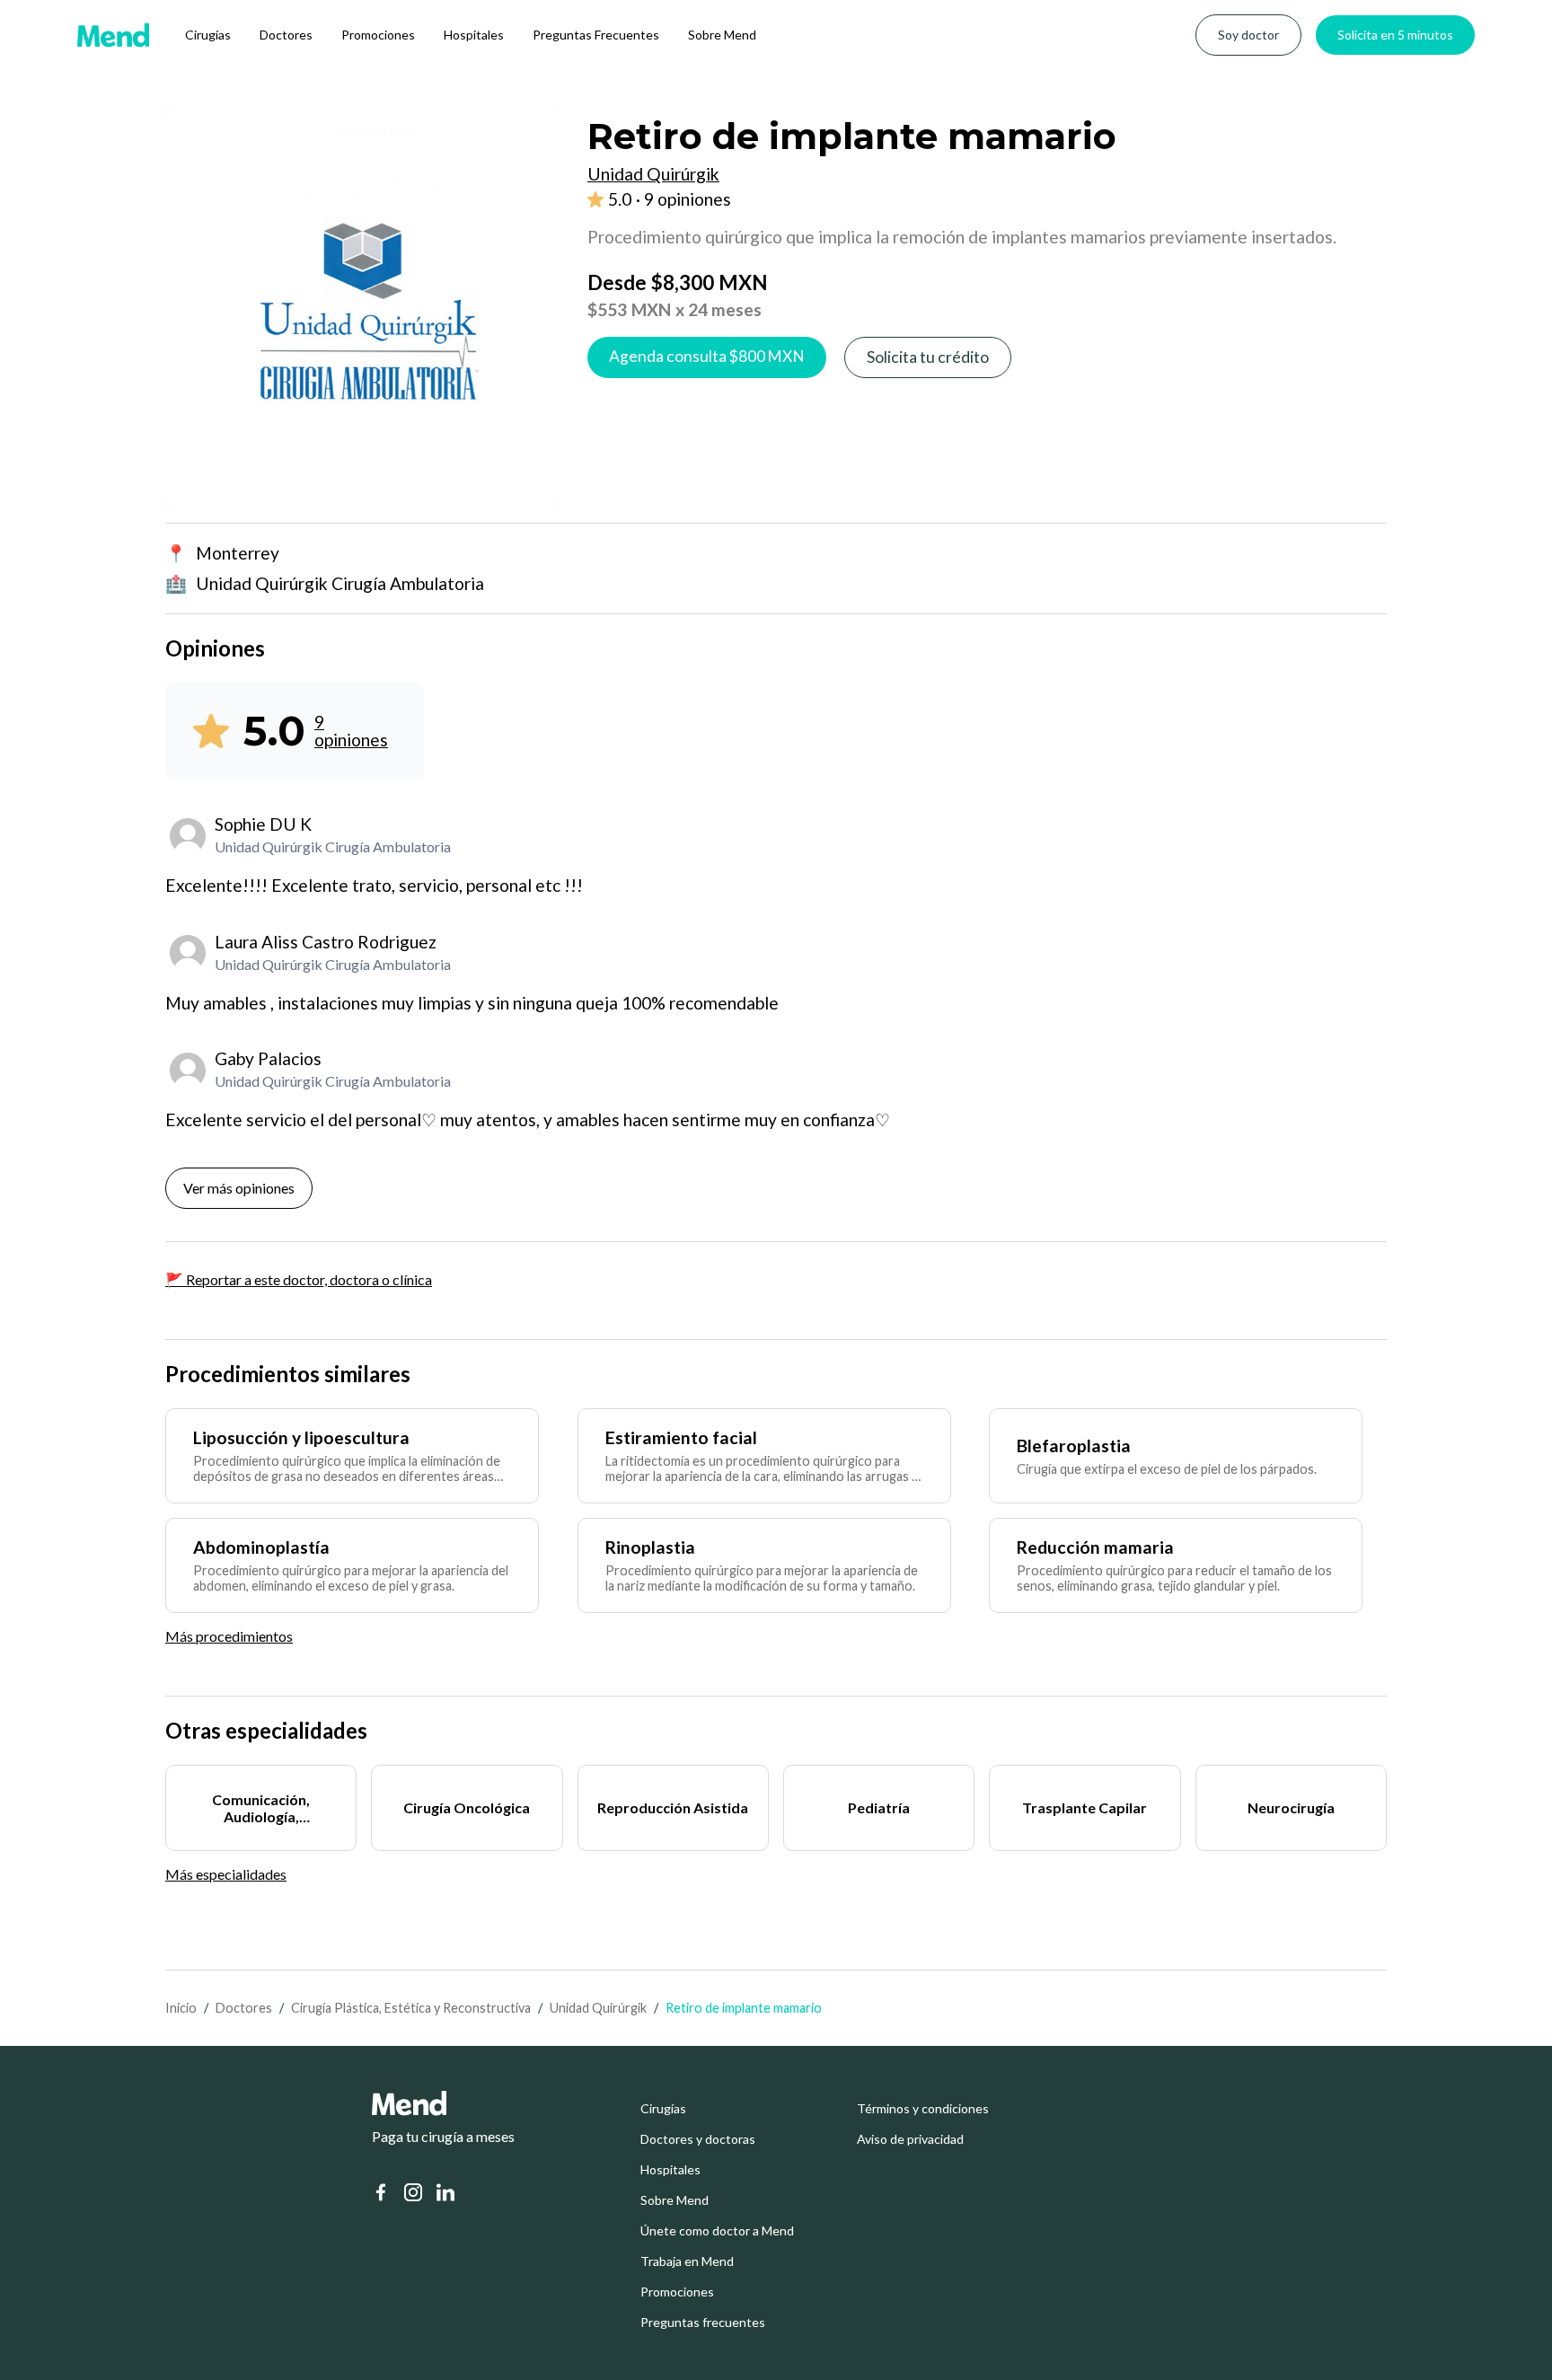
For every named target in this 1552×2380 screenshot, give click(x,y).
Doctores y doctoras (698, 2139)
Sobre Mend (722, 35)
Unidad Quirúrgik (598, 2008)
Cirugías (208, 35)
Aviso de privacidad (910, 2139)
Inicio (181, 2008)
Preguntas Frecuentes (596, 35)
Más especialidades (226, 1874)
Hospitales (474, 35)
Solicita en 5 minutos (1395, 35)
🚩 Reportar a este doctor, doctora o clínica (299, 1279)
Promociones (378, 35)
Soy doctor (1248, 35)
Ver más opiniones (239, 1188)
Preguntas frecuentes (703, 2323)
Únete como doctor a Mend (717, 2231)
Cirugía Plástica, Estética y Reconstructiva (411, 2008)
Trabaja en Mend (687, 2261)
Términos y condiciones (923, 2109)
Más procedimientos (229, 1636)
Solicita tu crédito (928, 357)
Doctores (286, 35)
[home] (113, 35)
